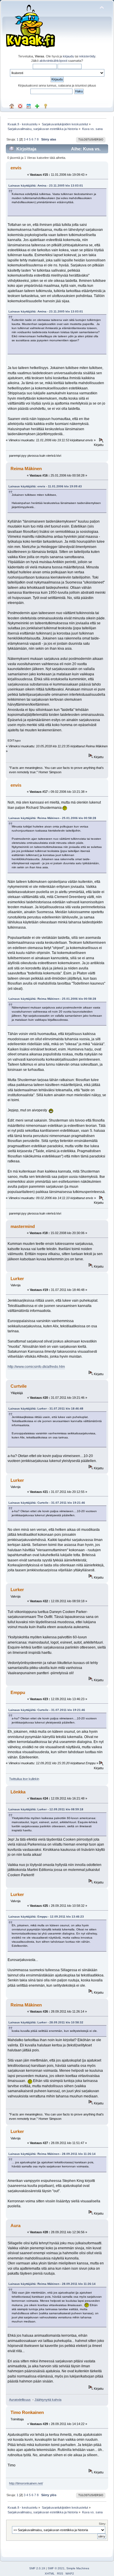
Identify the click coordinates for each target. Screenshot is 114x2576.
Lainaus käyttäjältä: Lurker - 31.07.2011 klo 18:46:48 (46, 1409)
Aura (15, 2226)
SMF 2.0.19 (37, 2568)
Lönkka (18, 1792)
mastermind (23, 1226)
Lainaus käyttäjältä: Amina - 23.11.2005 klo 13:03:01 (46, 186)
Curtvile (19, 1386)
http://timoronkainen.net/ (26, 2483)
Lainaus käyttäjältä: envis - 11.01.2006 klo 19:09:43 (45, 486)
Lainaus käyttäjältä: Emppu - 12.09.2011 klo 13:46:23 (46, 1917)
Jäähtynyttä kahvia (48, 2400)
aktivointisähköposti (53, 61)
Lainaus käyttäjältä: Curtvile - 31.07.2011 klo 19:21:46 (47, 1503)
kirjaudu (68, 56)
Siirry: (102, 2524)
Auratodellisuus (20, 2400)
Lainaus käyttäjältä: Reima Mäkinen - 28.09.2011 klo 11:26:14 (52, 2154)
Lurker (17, 1279)
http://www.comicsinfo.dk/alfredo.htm (36, 1367)
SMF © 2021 (56, 2568)
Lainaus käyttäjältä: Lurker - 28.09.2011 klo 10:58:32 (46, 2022)
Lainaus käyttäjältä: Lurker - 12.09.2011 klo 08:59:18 (46, 1809)
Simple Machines (78, 2568)
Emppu (18, 1692)
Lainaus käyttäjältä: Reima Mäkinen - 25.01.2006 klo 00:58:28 (52, 818)
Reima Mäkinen (26, 469)
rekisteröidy (87, 56)
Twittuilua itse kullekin (24, 1779)
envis (16, 168)
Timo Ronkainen (27, 2412)
